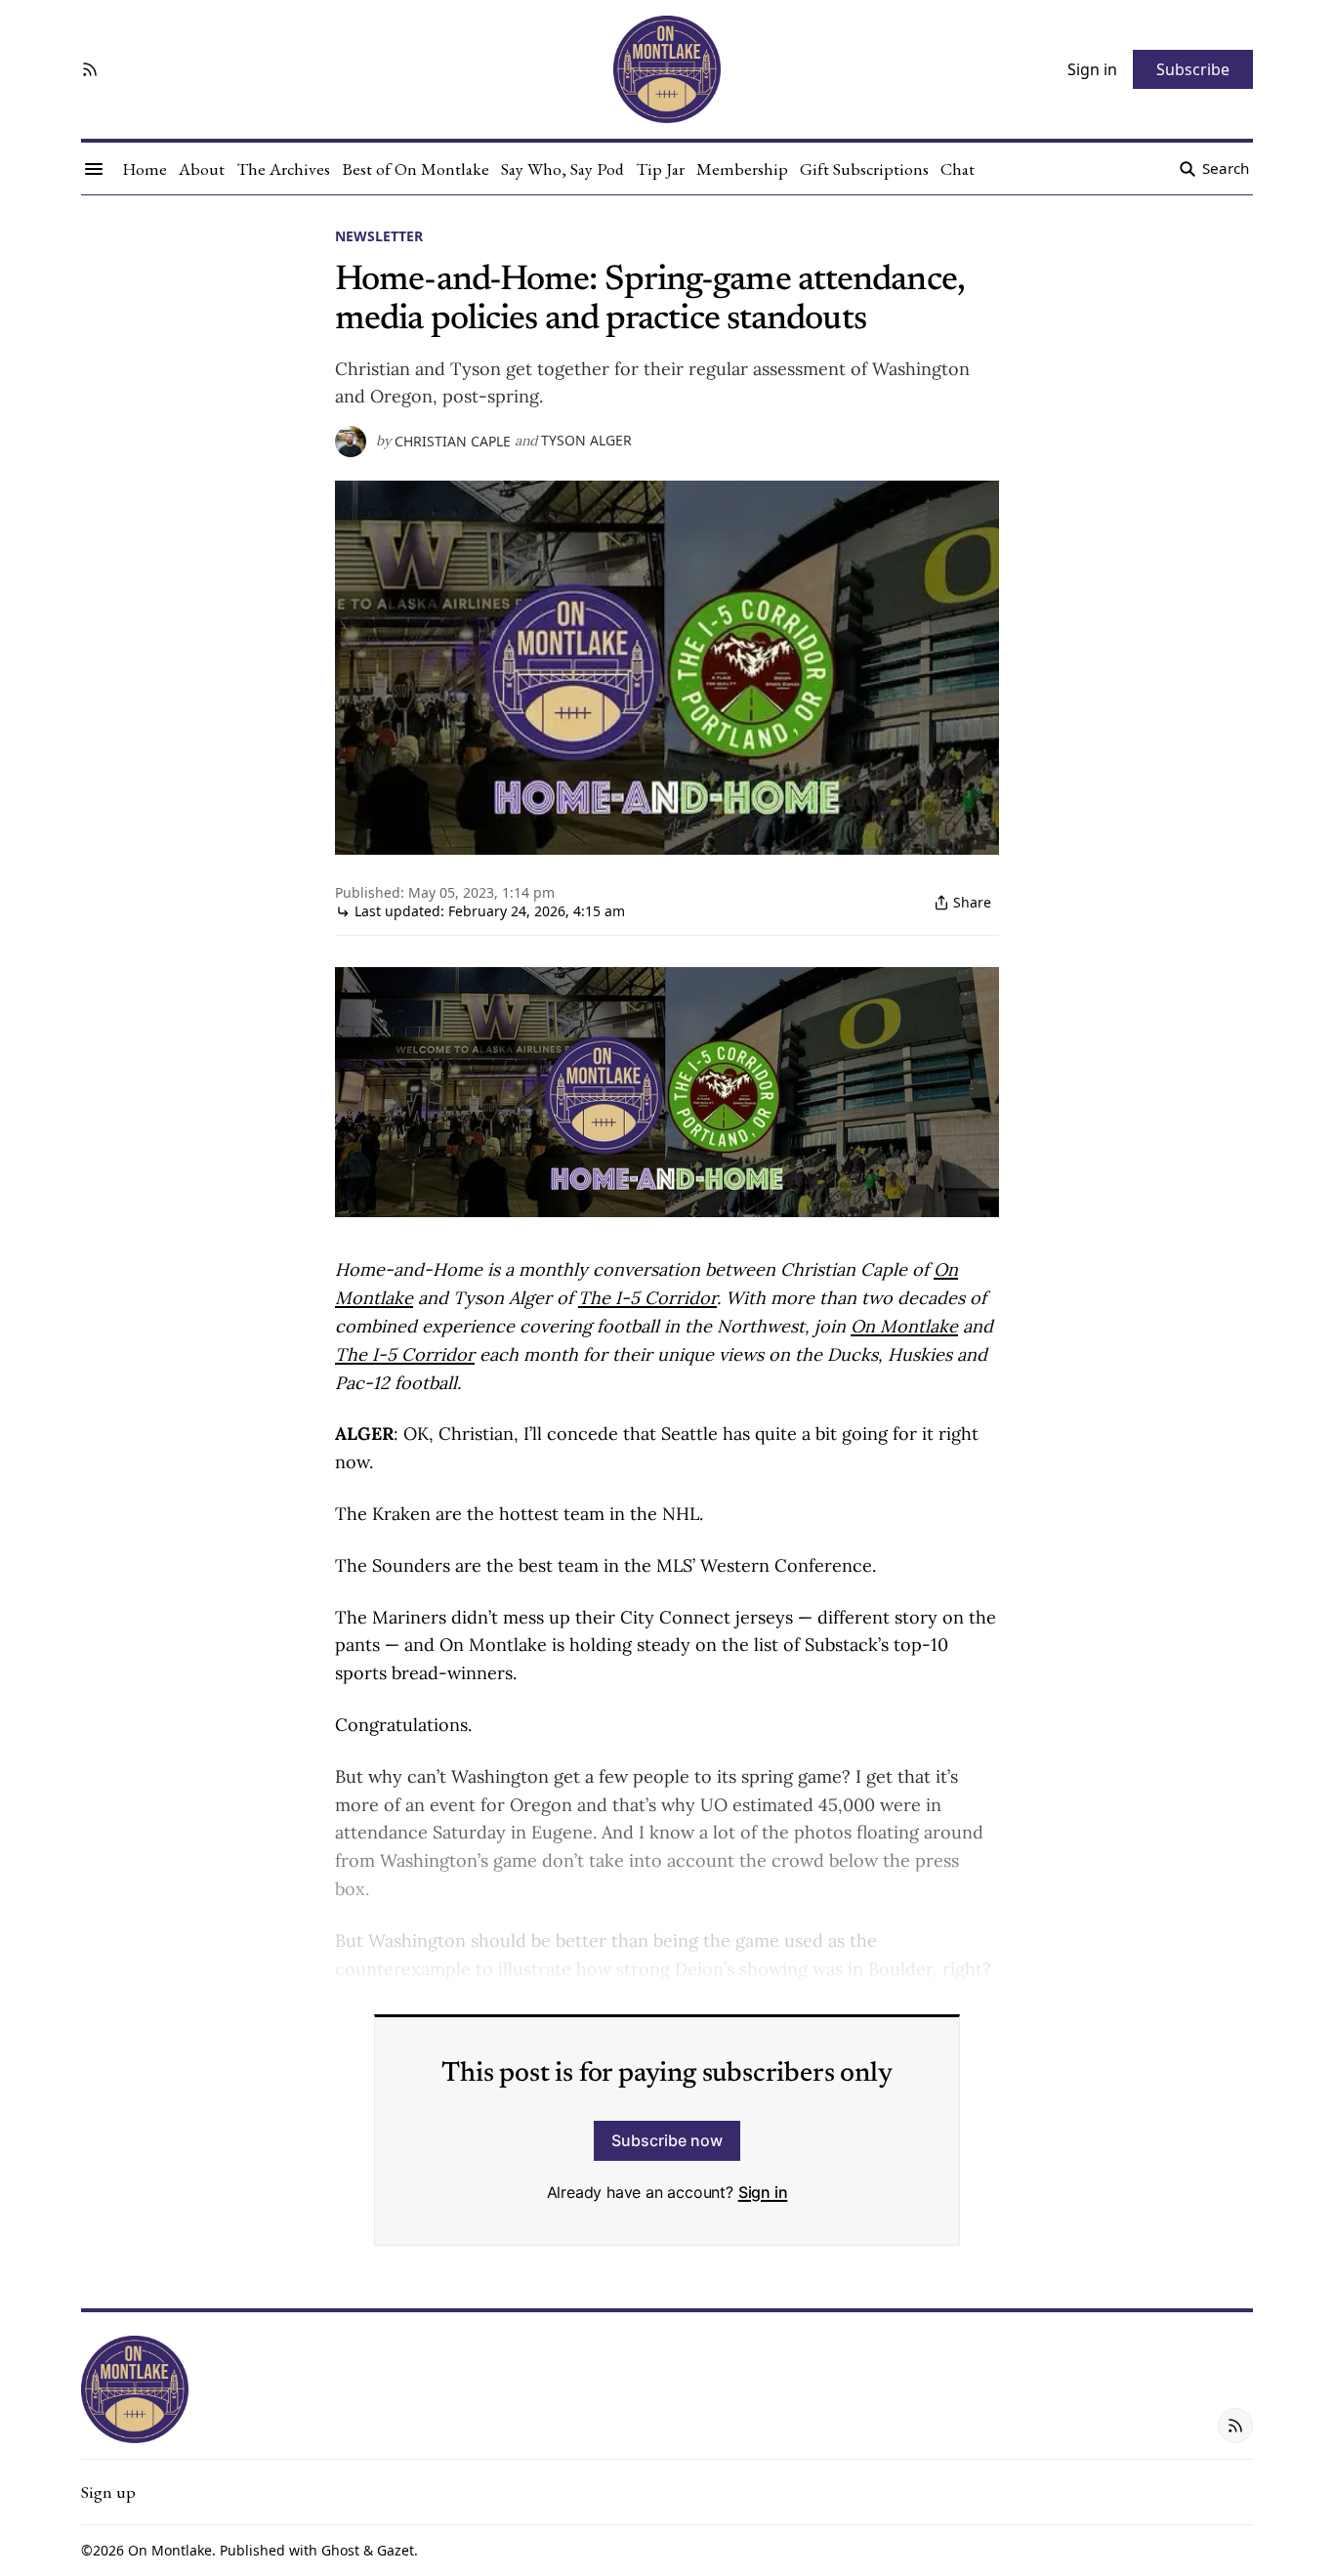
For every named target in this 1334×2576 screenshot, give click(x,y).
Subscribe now (667, 2140)
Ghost (340, 2550)
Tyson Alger (586, 440)
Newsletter (379, 236)
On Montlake (170, 2550)
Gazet (396, 2550)
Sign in (763, 2192)
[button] (108, 2492)
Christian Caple (453, 442)
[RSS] (90, 69)
